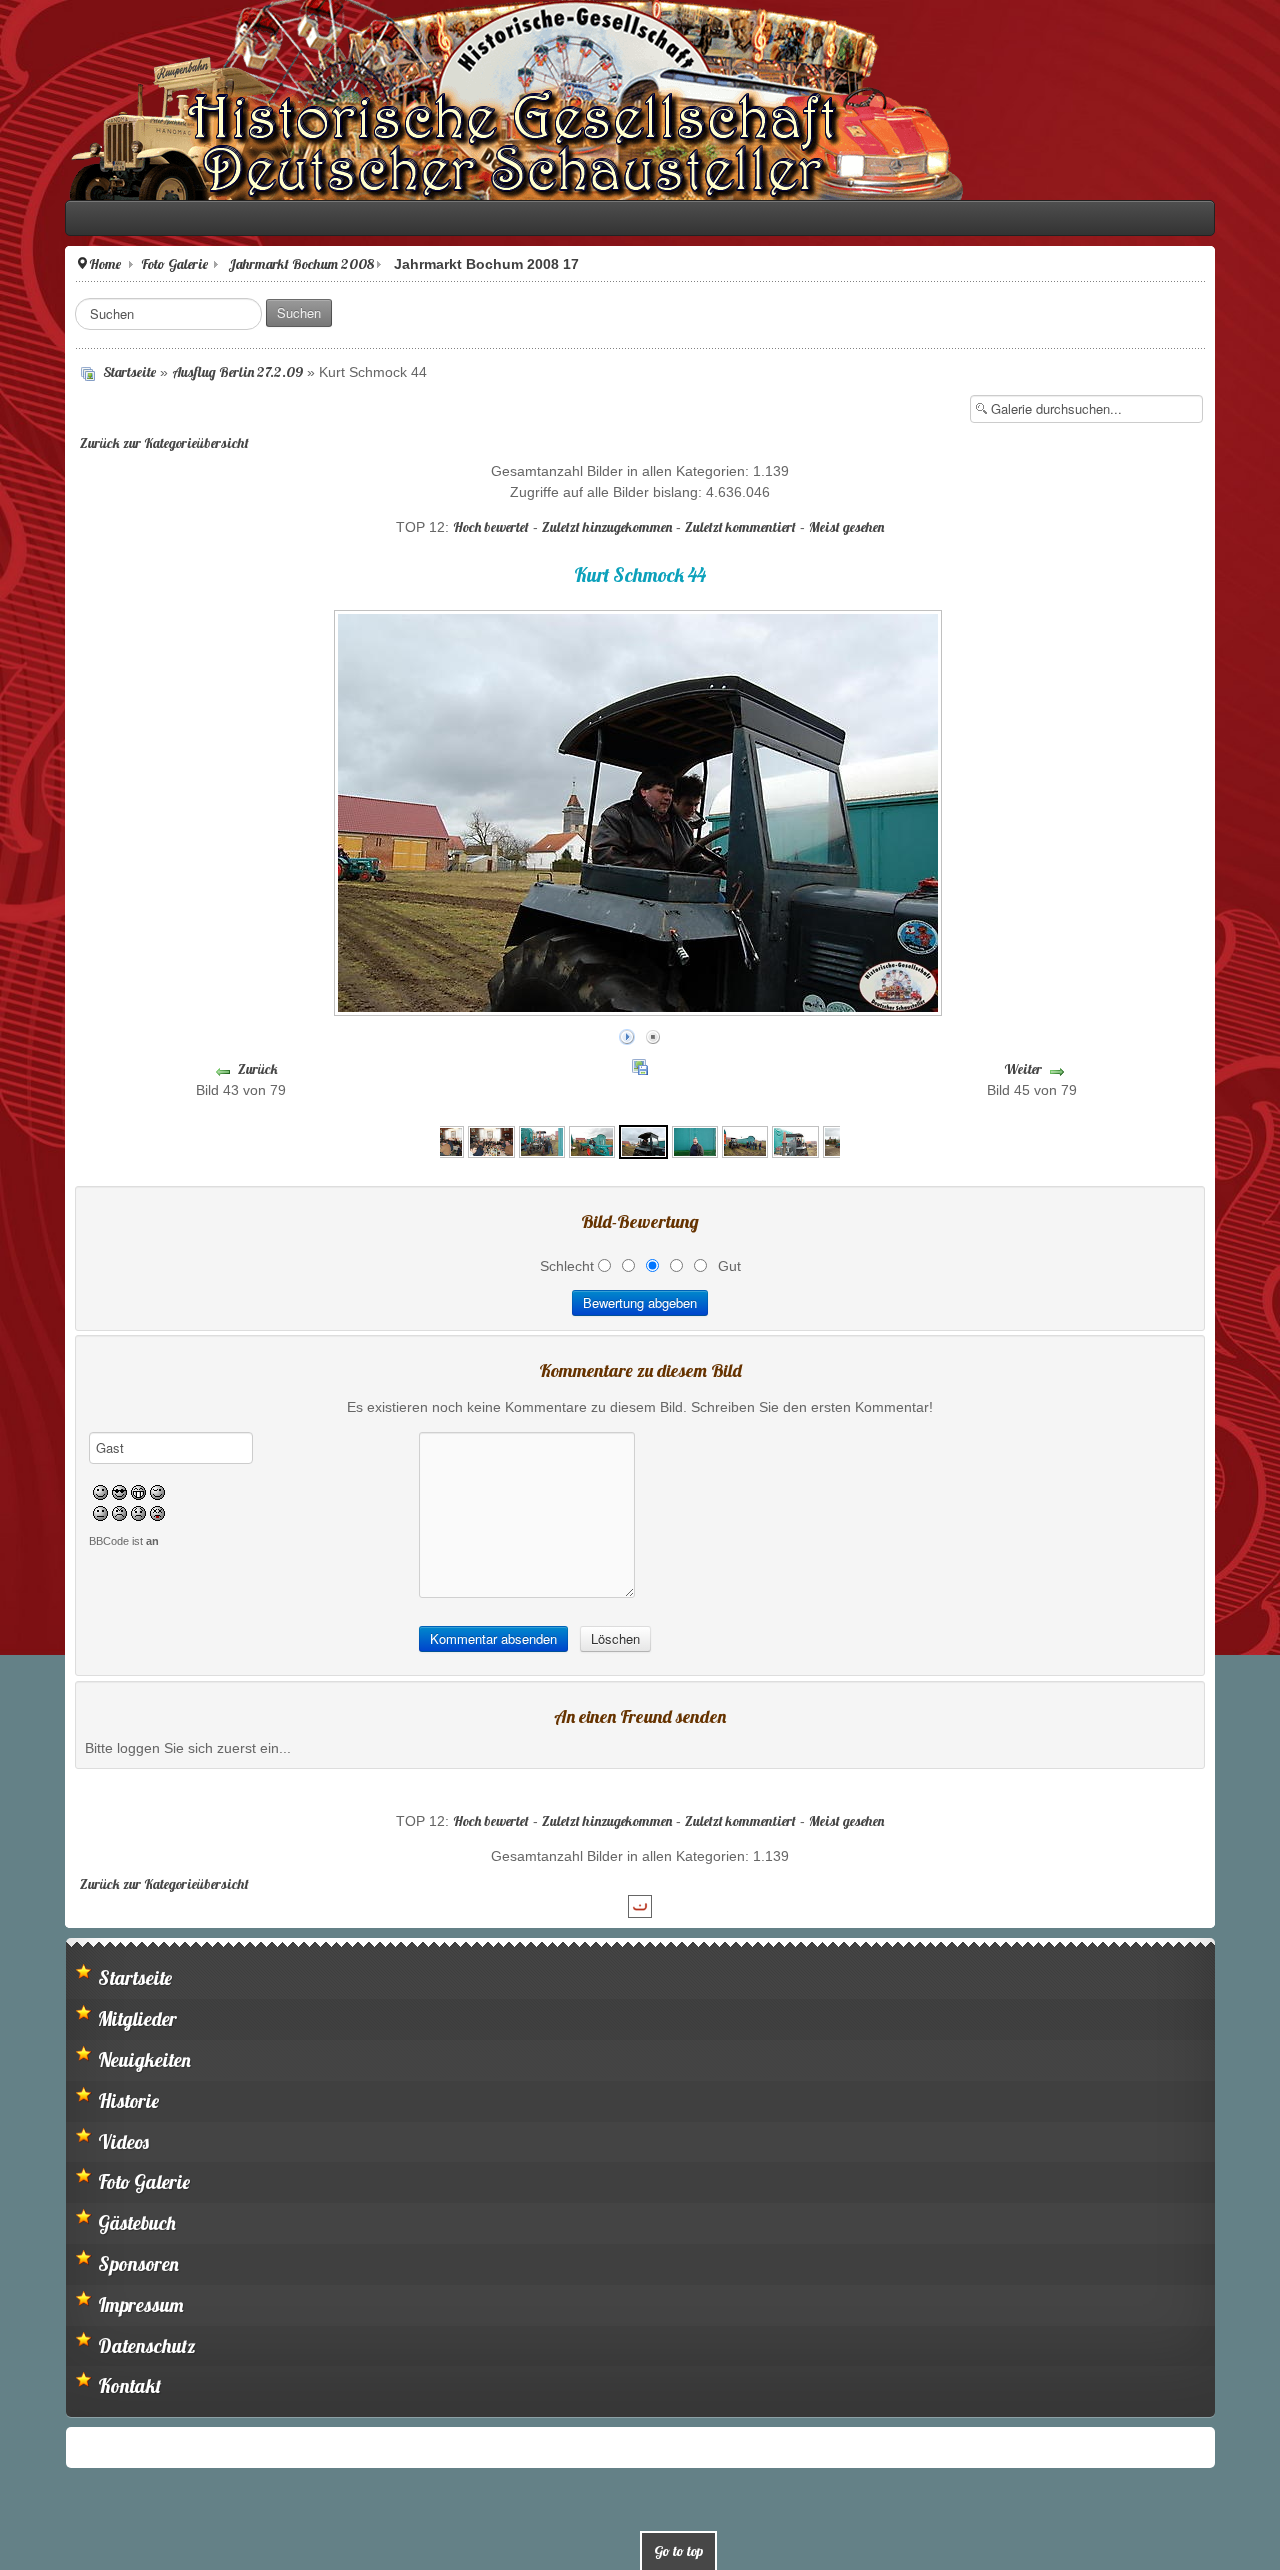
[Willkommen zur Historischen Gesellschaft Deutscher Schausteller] (460, 100)
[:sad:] (83, 1508)
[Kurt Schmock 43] (592, 1136)
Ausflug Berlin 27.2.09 (182, 372)
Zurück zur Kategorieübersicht (109, 443)
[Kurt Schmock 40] (441, 1136)
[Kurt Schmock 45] (695, 1136)
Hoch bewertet (491, 527)
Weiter (1061, 1069)
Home (50, 264)
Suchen (244, 312)
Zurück (219, 1069)
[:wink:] (102, 1487)
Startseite (74, 372)
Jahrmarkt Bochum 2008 (246, 264)
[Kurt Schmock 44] (643, 1136)
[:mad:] (64, 1508)
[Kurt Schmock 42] (542, 1136)
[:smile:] (45, 1487)
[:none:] (45, 1508)
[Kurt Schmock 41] (491, 1136)
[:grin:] (83, 1487)
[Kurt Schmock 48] (795, 1136)
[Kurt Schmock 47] (745, 1136)
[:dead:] (102, 1508)
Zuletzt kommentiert (740, 527)
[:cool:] (64, 1487)
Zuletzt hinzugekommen (607, 527)
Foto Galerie (119, 264)
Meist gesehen (846, 527)
